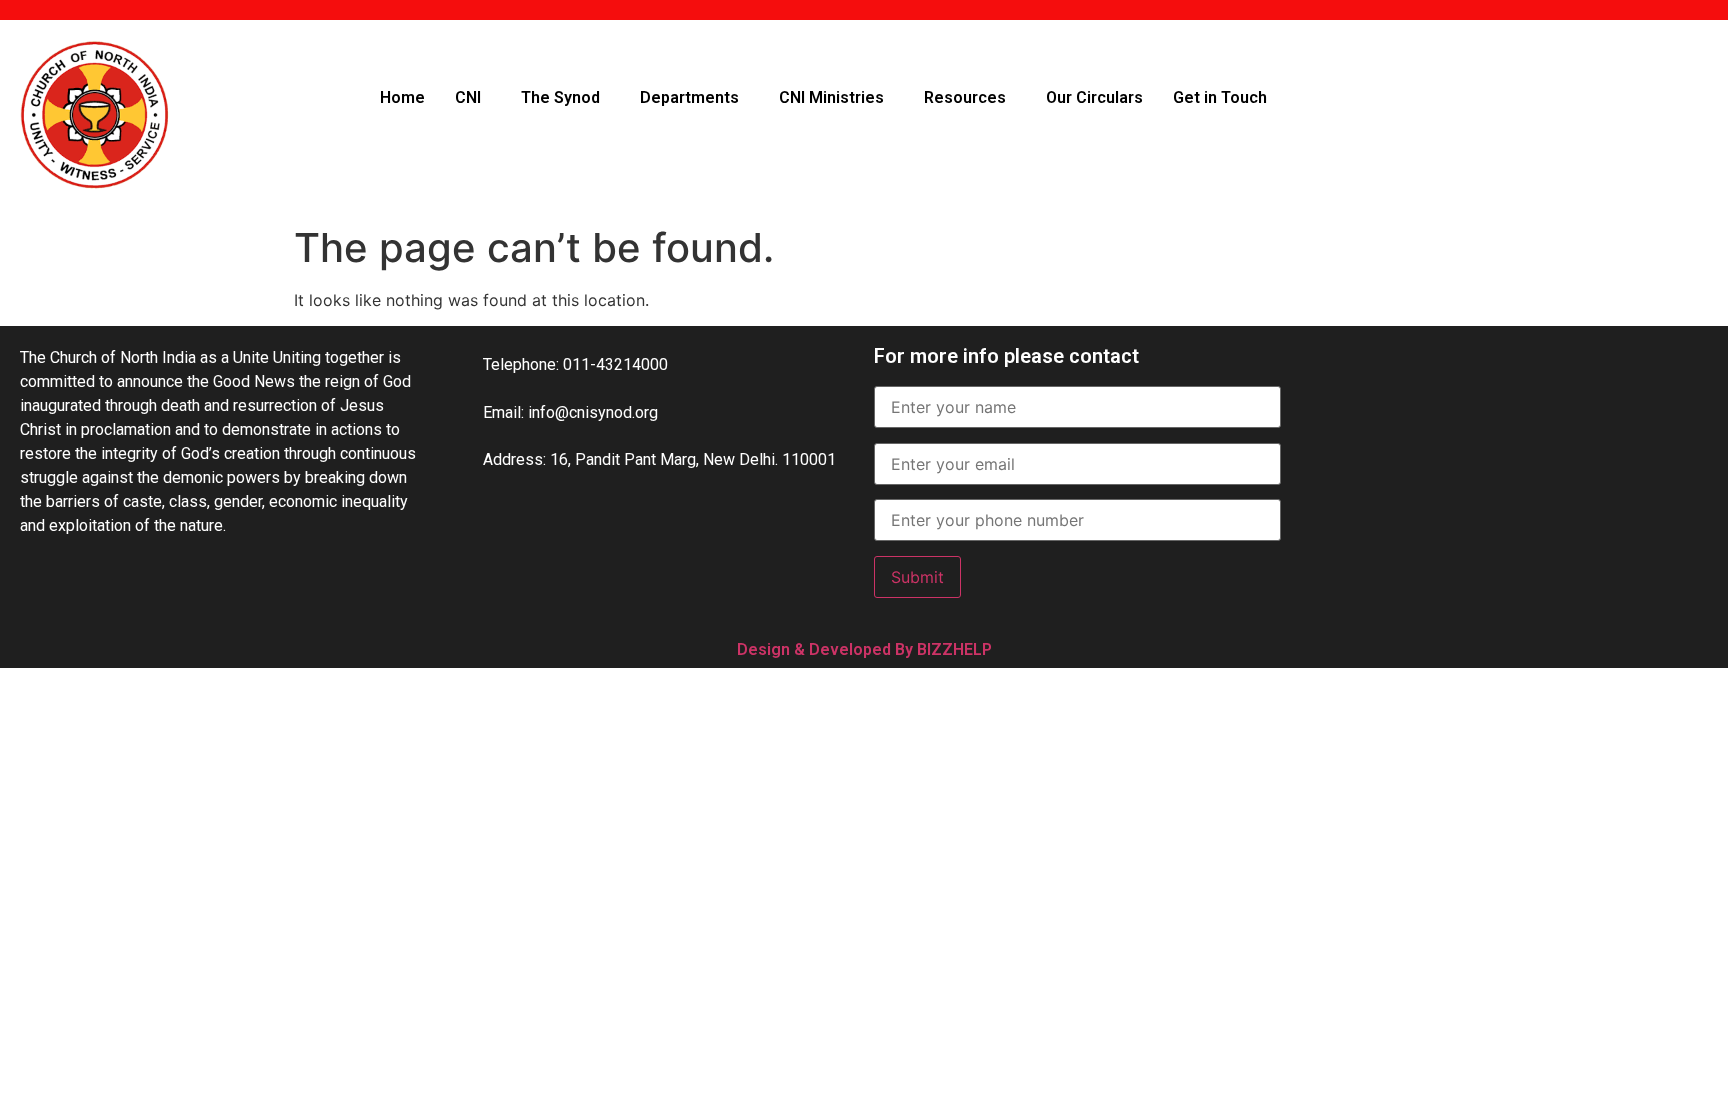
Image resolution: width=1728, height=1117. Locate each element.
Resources (965, 97)
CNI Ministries (831, 97)
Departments (689, 97)
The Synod (560, 97)
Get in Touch (1220, 97)
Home (402, 97)
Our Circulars (1094, 97)
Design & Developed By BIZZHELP (864, 649)
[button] (473, 98)
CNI (468, 97)
